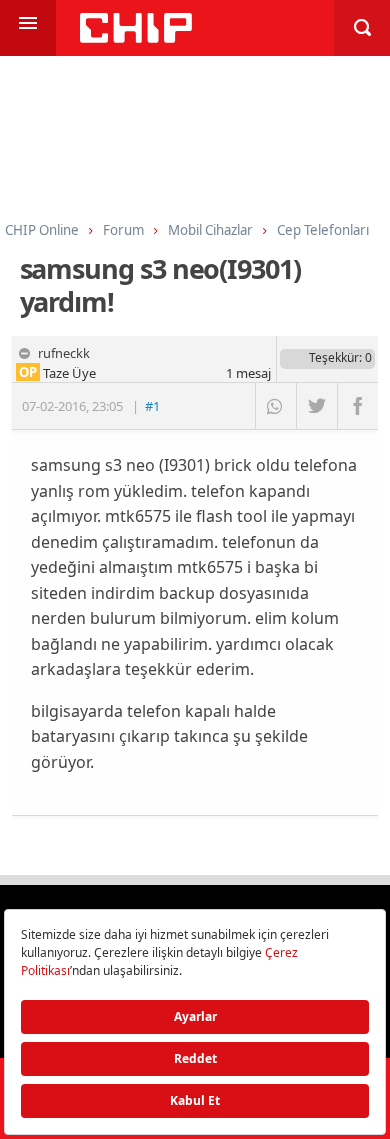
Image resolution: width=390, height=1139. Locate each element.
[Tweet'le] (316, 406)
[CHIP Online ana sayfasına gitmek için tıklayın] (136, 37)
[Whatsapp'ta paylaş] (275, 406)
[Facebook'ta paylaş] (357, 406)
